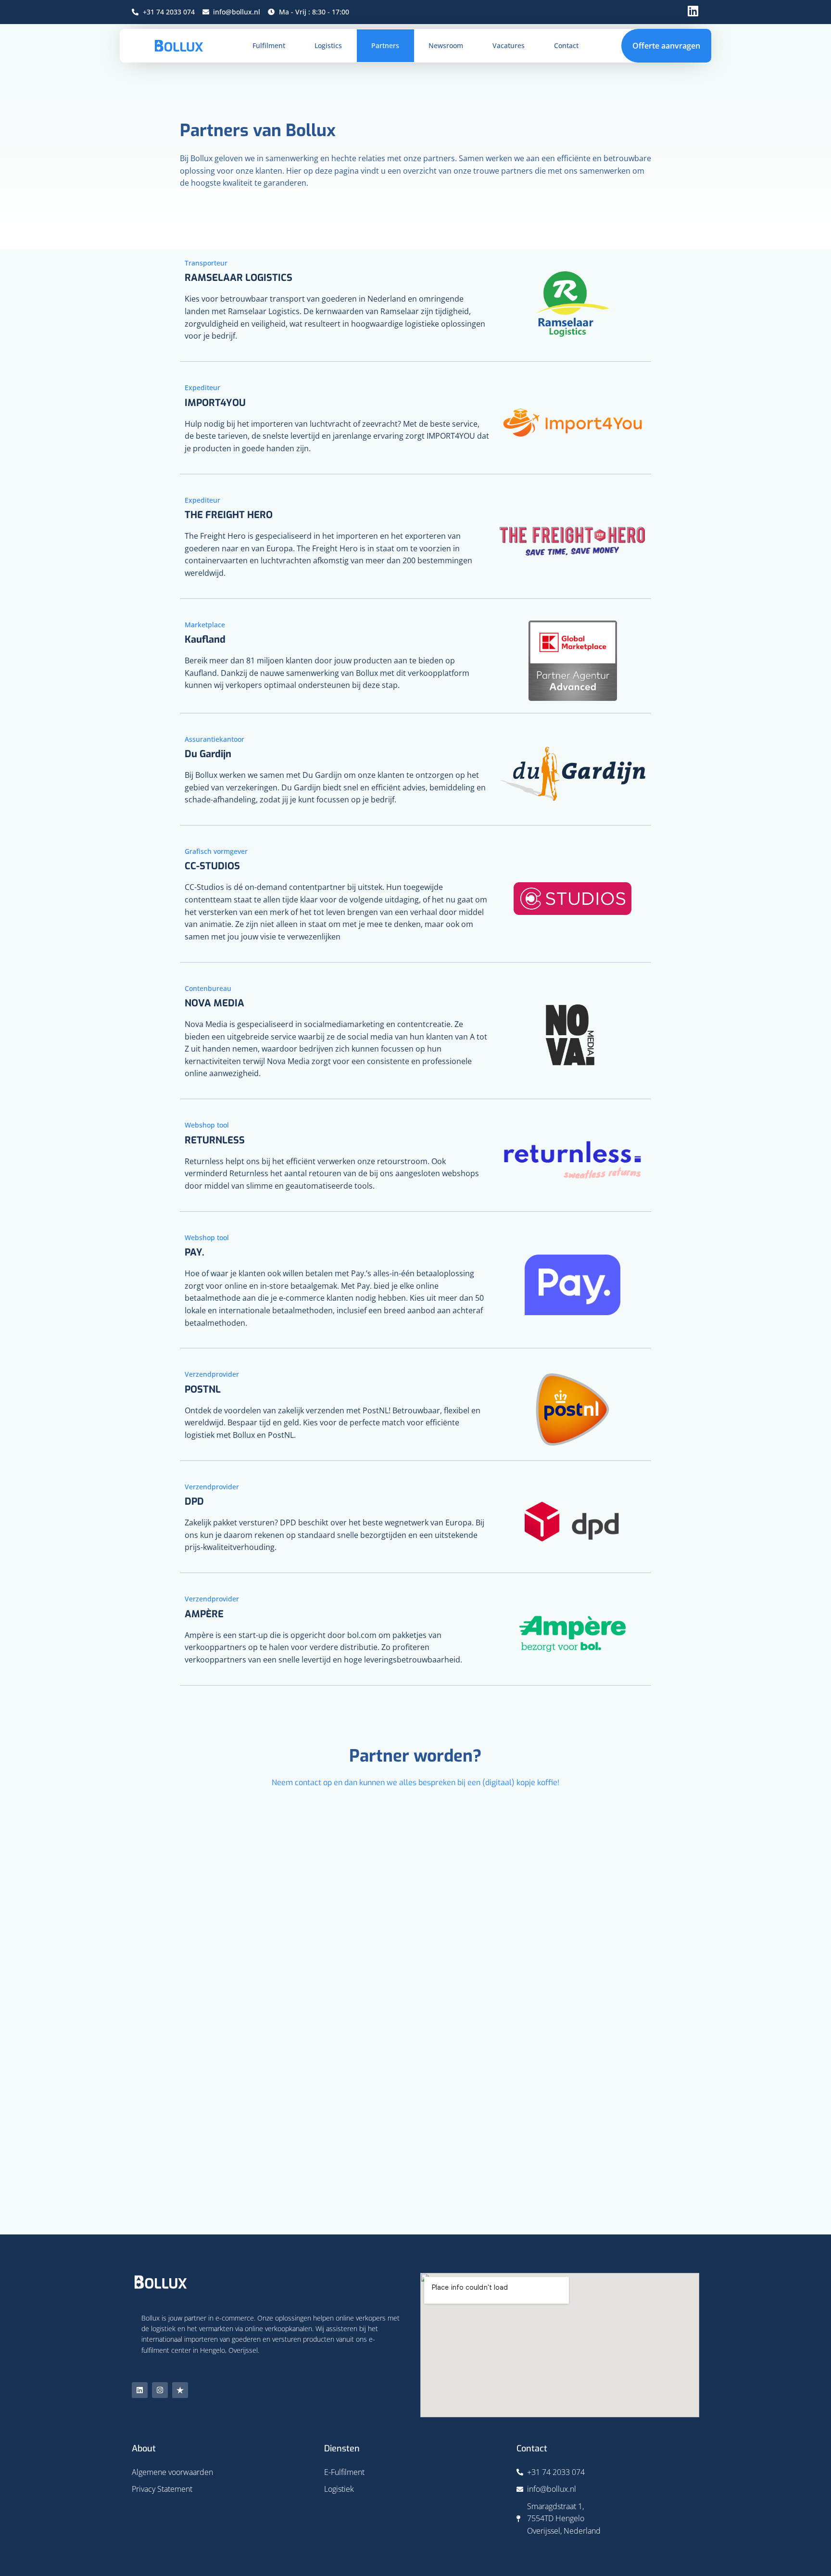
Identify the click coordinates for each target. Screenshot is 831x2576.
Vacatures (509, 45)
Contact (566, 45)
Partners (385, 45)
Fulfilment (269, 45)
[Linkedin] (140, 2390)
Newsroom (446, 45)
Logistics (328, 45)
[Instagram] (160, 2390)
